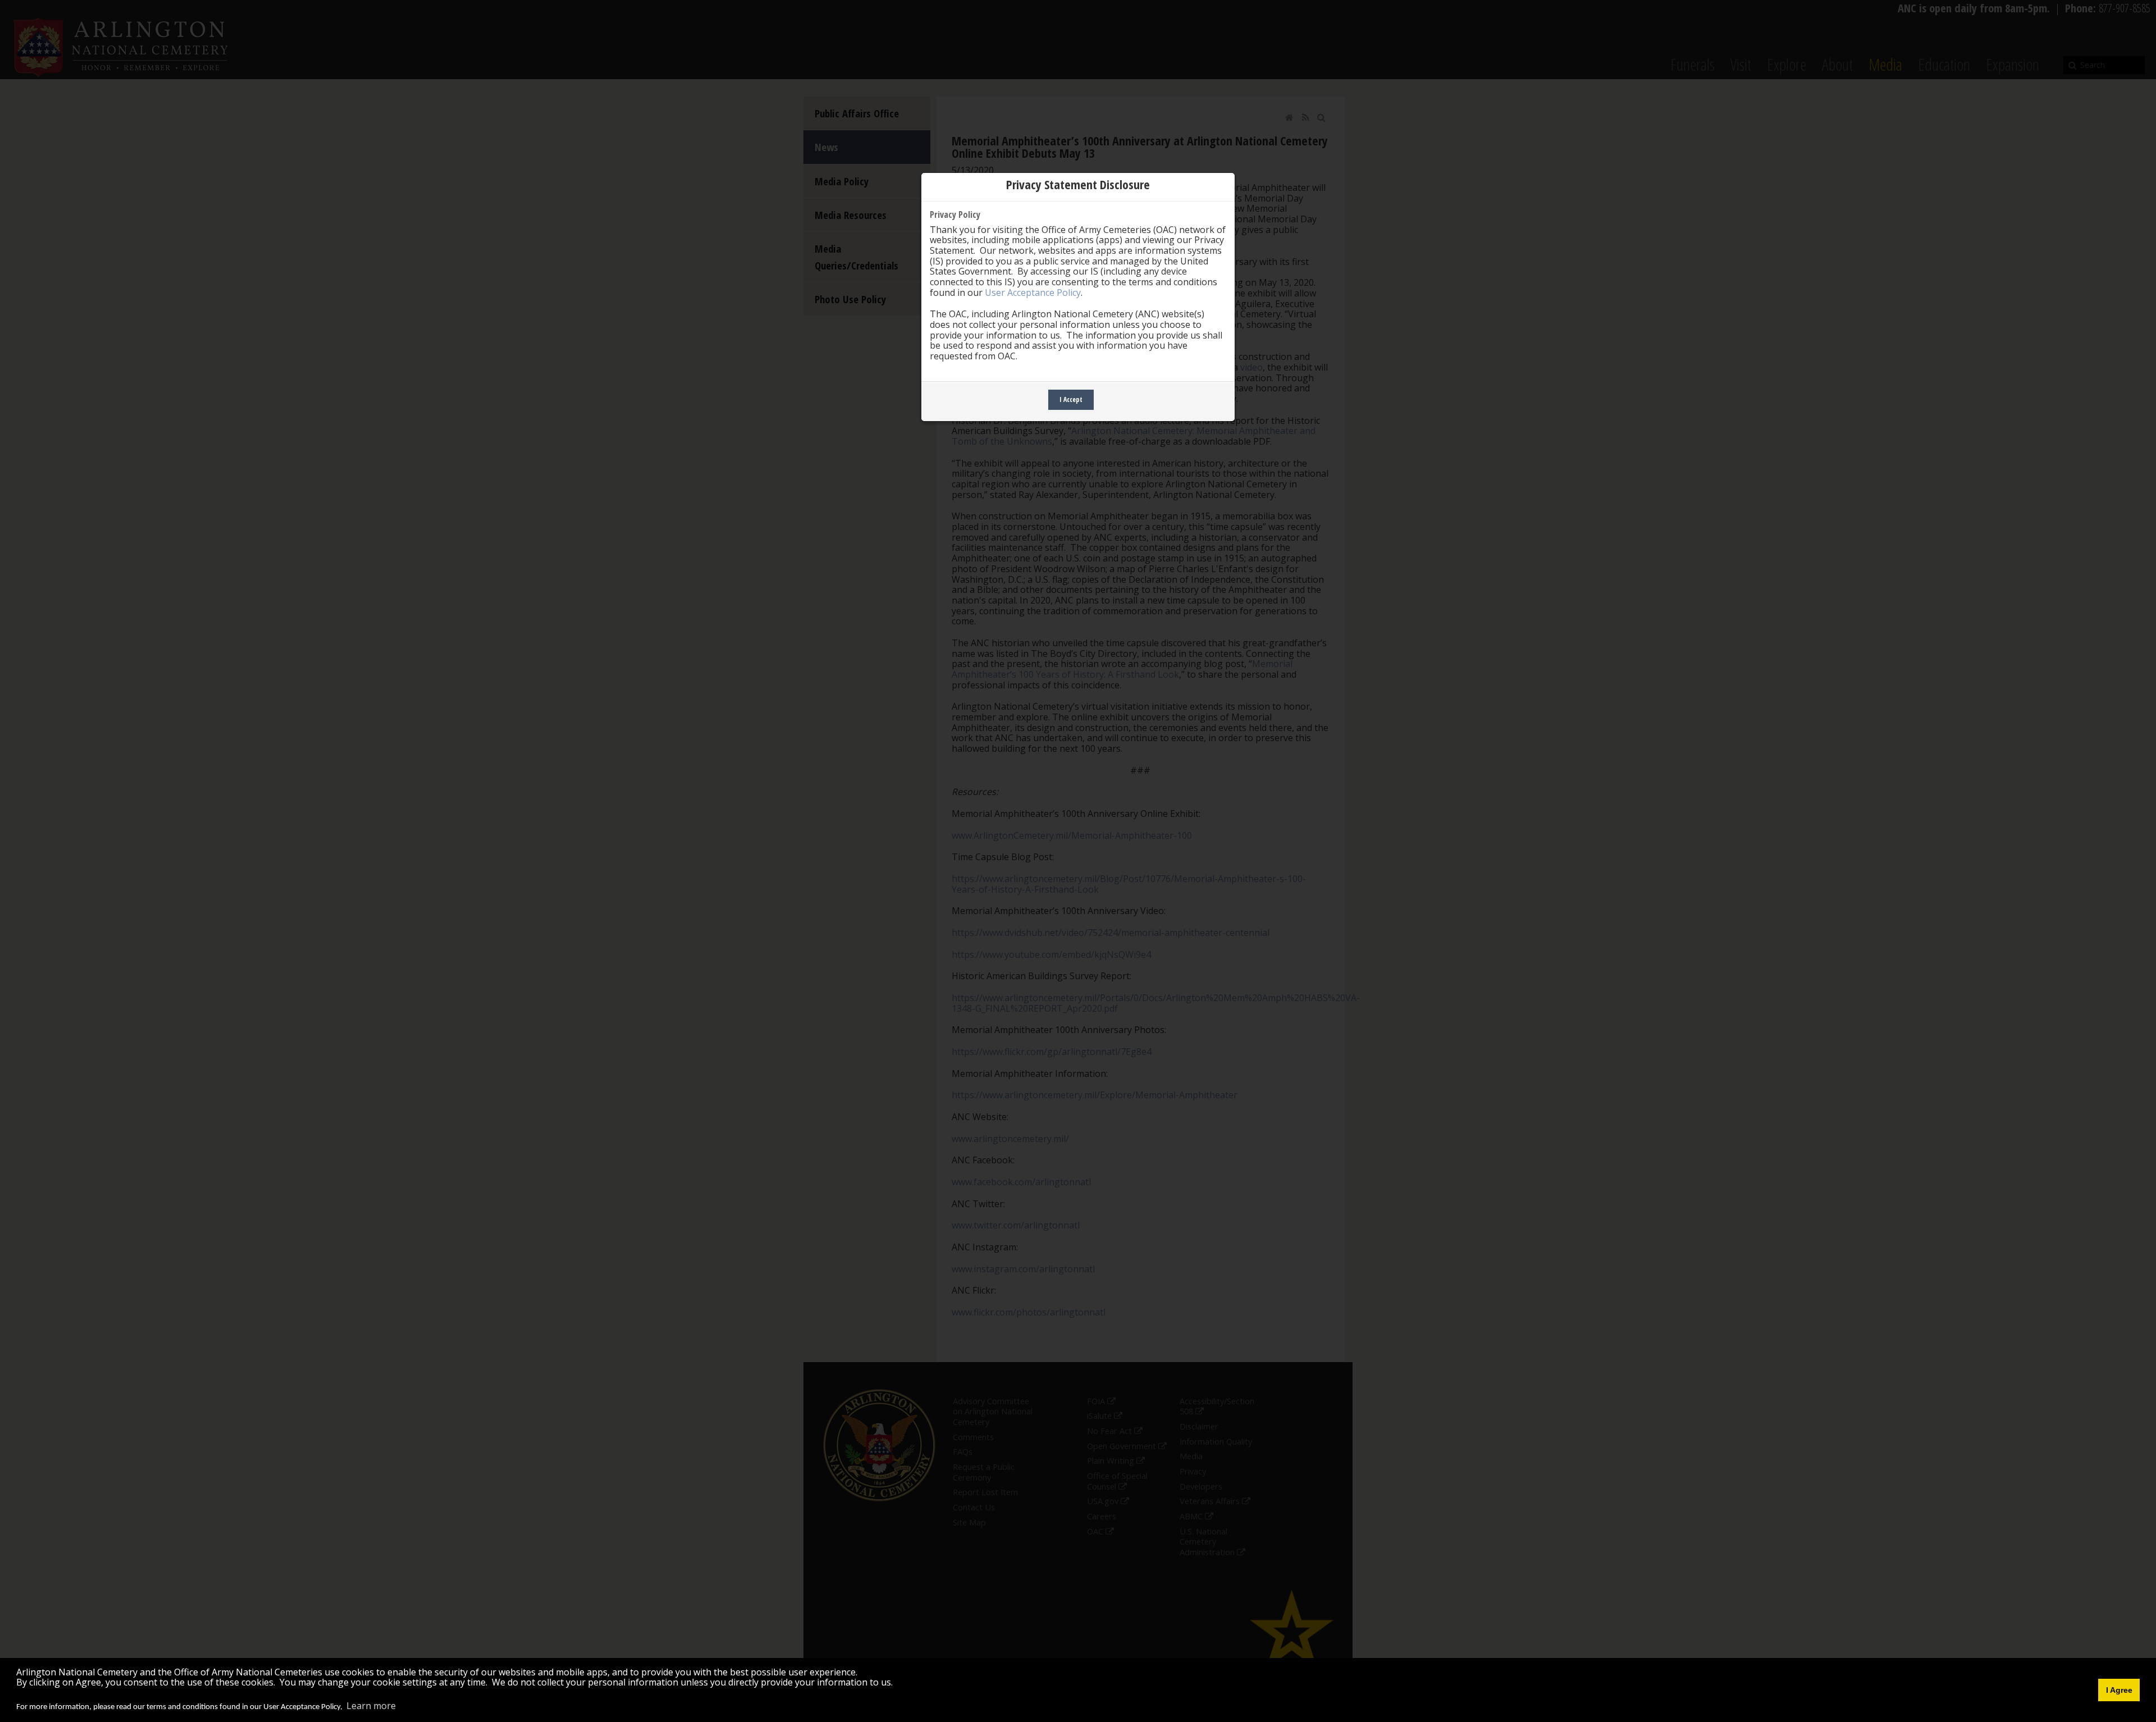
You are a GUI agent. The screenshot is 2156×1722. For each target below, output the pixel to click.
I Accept (1071, 399)
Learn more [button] (371, 1706)
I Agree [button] (2119, 1690)
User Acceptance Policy (1033, 293)
